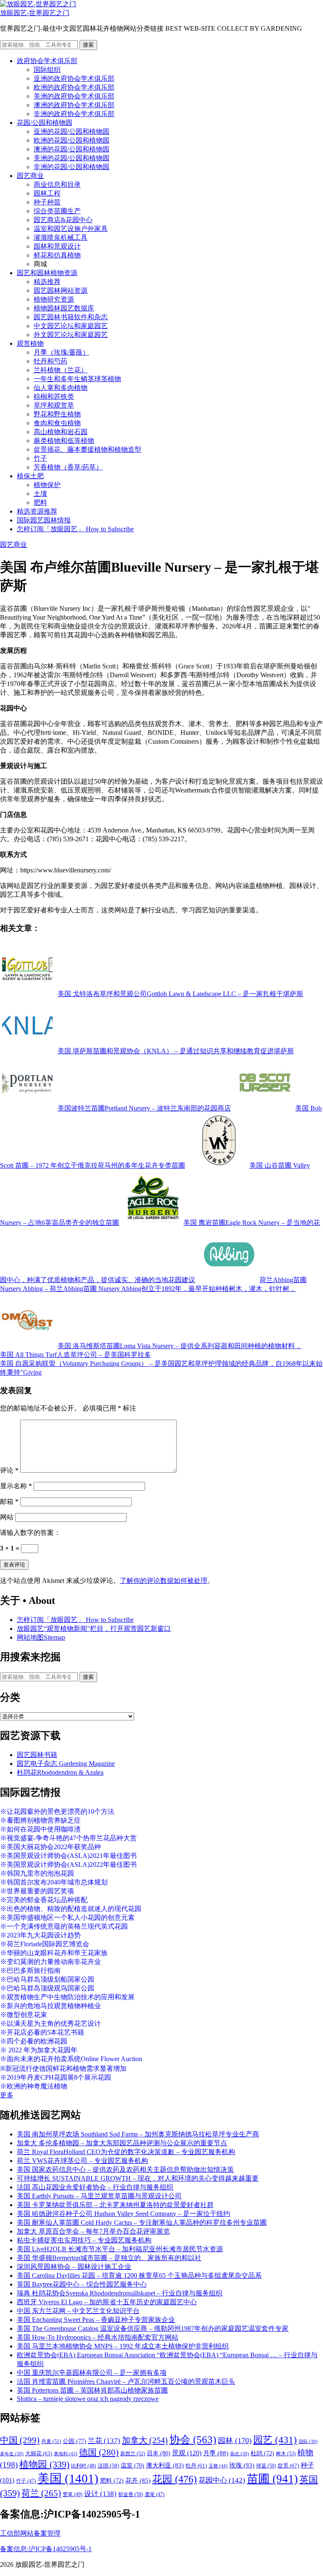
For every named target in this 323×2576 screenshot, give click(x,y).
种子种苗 (47, 202)
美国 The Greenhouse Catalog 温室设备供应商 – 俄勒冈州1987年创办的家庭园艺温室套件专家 (153, 2328)
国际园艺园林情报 (44, 520)
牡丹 (196, 2466)
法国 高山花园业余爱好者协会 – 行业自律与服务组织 (95, 2187)
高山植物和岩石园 (61, 432)
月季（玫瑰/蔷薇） (61, 352)
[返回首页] (38, 4)
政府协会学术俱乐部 (47, 61)
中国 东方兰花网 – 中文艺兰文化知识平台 (78, 2311)
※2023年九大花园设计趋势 (40, 1935)
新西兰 (133, 2454)
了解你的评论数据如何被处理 (164, 1581)
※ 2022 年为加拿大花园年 (39, 2050)
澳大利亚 (165, 2465)
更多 (7, 2095)
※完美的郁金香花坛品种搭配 (44, 1900)
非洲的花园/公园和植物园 (71, 167)
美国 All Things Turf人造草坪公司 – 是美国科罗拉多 (75, 1355)
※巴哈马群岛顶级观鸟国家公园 (47, 1988)
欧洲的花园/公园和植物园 (71, 140)
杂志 (240, 2454)
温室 (132, 2466)
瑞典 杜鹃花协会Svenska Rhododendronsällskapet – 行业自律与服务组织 (120, 2293)
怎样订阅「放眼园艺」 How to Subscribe (75, 529)
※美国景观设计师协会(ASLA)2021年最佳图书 (68, 1856)
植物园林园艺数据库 (64, 308)
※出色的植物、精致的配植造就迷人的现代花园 (71, 1909)
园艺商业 (30, 176)
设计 (100, 2494)
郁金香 (131, 2494)
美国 (68, 2478)
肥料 (40, 502)
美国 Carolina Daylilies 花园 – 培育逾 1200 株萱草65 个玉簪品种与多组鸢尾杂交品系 (139, 2275)
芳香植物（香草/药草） (68, 467)
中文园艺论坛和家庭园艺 (71, 326)
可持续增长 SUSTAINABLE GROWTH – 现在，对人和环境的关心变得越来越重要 (138, 2178)
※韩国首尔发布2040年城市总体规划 (54, 1882)
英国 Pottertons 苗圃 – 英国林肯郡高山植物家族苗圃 (92, 2390)
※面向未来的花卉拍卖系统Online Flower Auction (71, 2059)
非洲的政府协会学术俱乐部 (74, 114)
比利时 (83, 2466)
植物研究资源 (54, 299)
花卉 (138, 2481)
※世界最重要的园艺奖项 (37, 1891)
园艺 (275, 2440)
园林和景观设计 (57, 246)
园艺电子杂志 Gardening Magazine (66, 1764)
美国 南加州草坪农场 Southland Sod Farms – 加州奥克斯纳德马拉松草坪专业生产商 (138, 2134)
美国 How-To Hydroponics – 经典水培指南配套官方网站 (98, 2337)
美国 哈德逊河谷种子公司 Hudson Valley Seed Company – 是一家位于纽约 (123, 2214)
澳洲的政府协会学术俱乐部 (74, 105)
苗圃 (272, 2479)
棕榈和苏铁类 (54, 396)
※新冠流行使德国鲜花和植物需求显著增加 (63, 2068)
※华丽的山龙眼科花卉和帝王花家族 (54, 1953)
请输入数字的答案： (30, 1533)
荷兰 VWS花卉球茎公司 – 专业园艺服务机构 (82, 2161)
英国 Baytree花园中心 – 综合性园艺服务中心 (82, 2284)
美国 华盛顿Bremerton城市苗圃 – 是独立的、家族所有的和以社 (109, 2258)
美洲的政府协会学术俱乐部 (74, 96)
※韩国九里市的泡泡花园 (37, 1873)
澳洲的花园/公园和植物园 (71, 149)
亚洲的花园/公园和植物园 (71, 131)
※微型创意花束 (24, 2015)
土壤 (40, 494)
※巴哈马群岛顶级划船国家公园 (47, 1979)
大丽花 (39, 2453)
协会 (193, 2440)
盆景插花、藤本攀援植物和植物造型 (87, 449)
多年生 (12, 2454)
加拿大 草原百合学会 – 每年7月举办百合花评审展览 (93, 2231)
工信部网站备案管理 (30, 2533)
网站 (7, 1517)
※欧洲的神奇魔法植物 (34, 2086)
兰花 (104, 2441)
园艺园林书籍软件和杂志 (71, 317)
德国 (99, 2452)
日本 (159, 2453)
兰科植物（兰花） (61, 370)
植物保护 (47, 485)
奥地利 (66, 2454)
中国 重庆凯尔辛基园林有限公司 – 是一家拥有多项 (92, 2373)
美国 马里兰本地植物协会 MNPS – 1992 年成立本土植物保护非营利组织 (123, 2346)
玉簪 (218, 2466)
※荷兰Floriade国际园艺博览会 (45, 1944)
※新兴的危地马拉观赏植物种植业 (50, 2006)
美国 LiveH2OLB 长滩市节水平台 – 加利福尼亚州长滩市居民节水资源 (120, 2249)
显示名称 (16, 1486)
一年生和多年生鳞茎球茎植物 (77, 379)
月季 (216, 2453)
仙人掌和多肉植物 (61, 388)
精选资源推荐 (37, 511)
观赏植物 (30, 343)
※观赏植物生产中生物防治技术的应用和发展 (67, 1997)
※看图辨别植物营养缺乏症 (40, 1820)
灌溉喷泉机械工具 (61, 237)
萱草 (73, 2494)
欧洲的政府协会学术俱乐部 (74, 87)
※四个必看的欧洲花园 (34, 2041)
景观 (187, 2453)
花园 (175, 2479)
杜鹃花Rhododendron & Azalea (60, 1772)
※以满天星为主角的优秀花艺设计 (50, 2023)
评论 (9, 1470)
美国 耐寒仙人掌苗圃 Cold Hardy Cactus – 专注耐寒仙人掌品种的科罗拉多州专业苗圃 (142, 2222)
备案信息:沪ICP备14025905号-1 (46, 2549)
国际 (308, 2442)
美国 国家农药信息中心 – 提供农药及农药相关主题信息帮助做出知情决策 (125, 2169)
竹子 (40, 458)
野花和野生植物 (57, 414)
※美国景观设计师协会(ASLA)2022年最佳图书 (68, 1864)
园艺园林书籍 (37, 1755)
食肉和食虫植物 (57, 423)
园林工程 (47, 193)
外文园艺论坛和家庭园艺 (71, 335)
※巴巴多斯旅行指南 (30, 1970)
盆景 (288, 2466)
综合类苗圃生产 (57, 211)
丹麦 (51, 2441)
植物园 (44, 2465)
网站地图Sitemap (41, 1637)
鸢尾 (155, 2495)
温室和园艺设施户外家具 (71, 229)
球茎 (266, 2466)
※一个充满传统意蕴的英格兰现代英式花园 (64, 1926)
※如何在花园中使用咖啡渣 (40, 1829)
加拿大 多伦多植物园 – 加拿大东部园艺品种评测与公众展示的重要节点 (122, 2143)
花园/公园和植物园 (45, 123)
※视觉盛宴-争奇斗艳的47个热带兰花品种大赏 (68, 1838)
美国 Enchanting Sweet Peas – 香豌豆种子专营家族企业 (96, 2320)
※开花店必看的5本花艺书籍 (42, 2032)
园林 (235, 2441)
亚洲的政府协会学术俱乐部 (74, 78)
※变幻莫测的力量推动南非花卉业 (50, 1962)
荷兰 (41, 2493)
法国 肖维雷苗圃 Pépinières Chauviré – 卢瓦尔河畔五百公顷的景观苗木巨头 (126, 2381)
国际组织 (47, 70)
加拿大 (145, 2440)
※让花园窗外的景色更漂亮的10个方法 (57, 1811)
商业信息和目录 (57, 184)
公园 (74, 2441)
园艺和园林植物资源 (47, 273)
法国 (108, 2466)
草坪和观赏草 (54, 405)
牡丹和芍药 (50, 361)
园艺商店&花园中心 (63, 220)
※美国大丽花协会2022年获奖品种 (50, 1847)
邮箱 (9, 1501)
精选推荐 (47, 282)
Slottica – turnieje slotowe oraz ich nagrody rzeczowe (88, 2399)
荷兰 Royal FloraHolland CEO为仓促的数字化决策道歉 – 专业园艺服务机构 (126, 2152)
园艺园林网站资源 (61, 290)
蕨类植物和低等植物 (64, 441)
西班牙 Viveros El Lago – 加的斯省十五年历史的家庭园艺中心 (107, 2302)
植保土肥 (30, 476)
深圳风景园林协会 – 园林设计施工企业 (74, 2267)
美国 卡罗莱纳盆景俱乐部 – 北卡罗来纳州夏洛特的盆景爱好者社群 (115, 2205)
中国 (20, 2440)
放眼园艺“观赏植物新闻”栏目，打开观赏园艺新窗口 (94, 1629)
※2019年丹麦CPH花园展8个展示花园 (56, 2077)
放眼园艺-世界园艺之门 (35, 13)
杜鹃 (262, 2453)
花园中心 (222, 2480)
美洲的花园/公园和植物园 (71, 158)
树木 (286, 2454)
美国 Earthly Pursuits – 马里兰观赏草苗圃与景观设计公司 (99, 2196)
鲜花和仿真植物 (57, 255)
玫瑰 (242, 2465)
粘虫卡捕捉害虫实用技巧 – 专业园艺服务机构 (84, 2240)
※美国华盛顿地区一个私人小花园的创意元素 (67, 1917)
